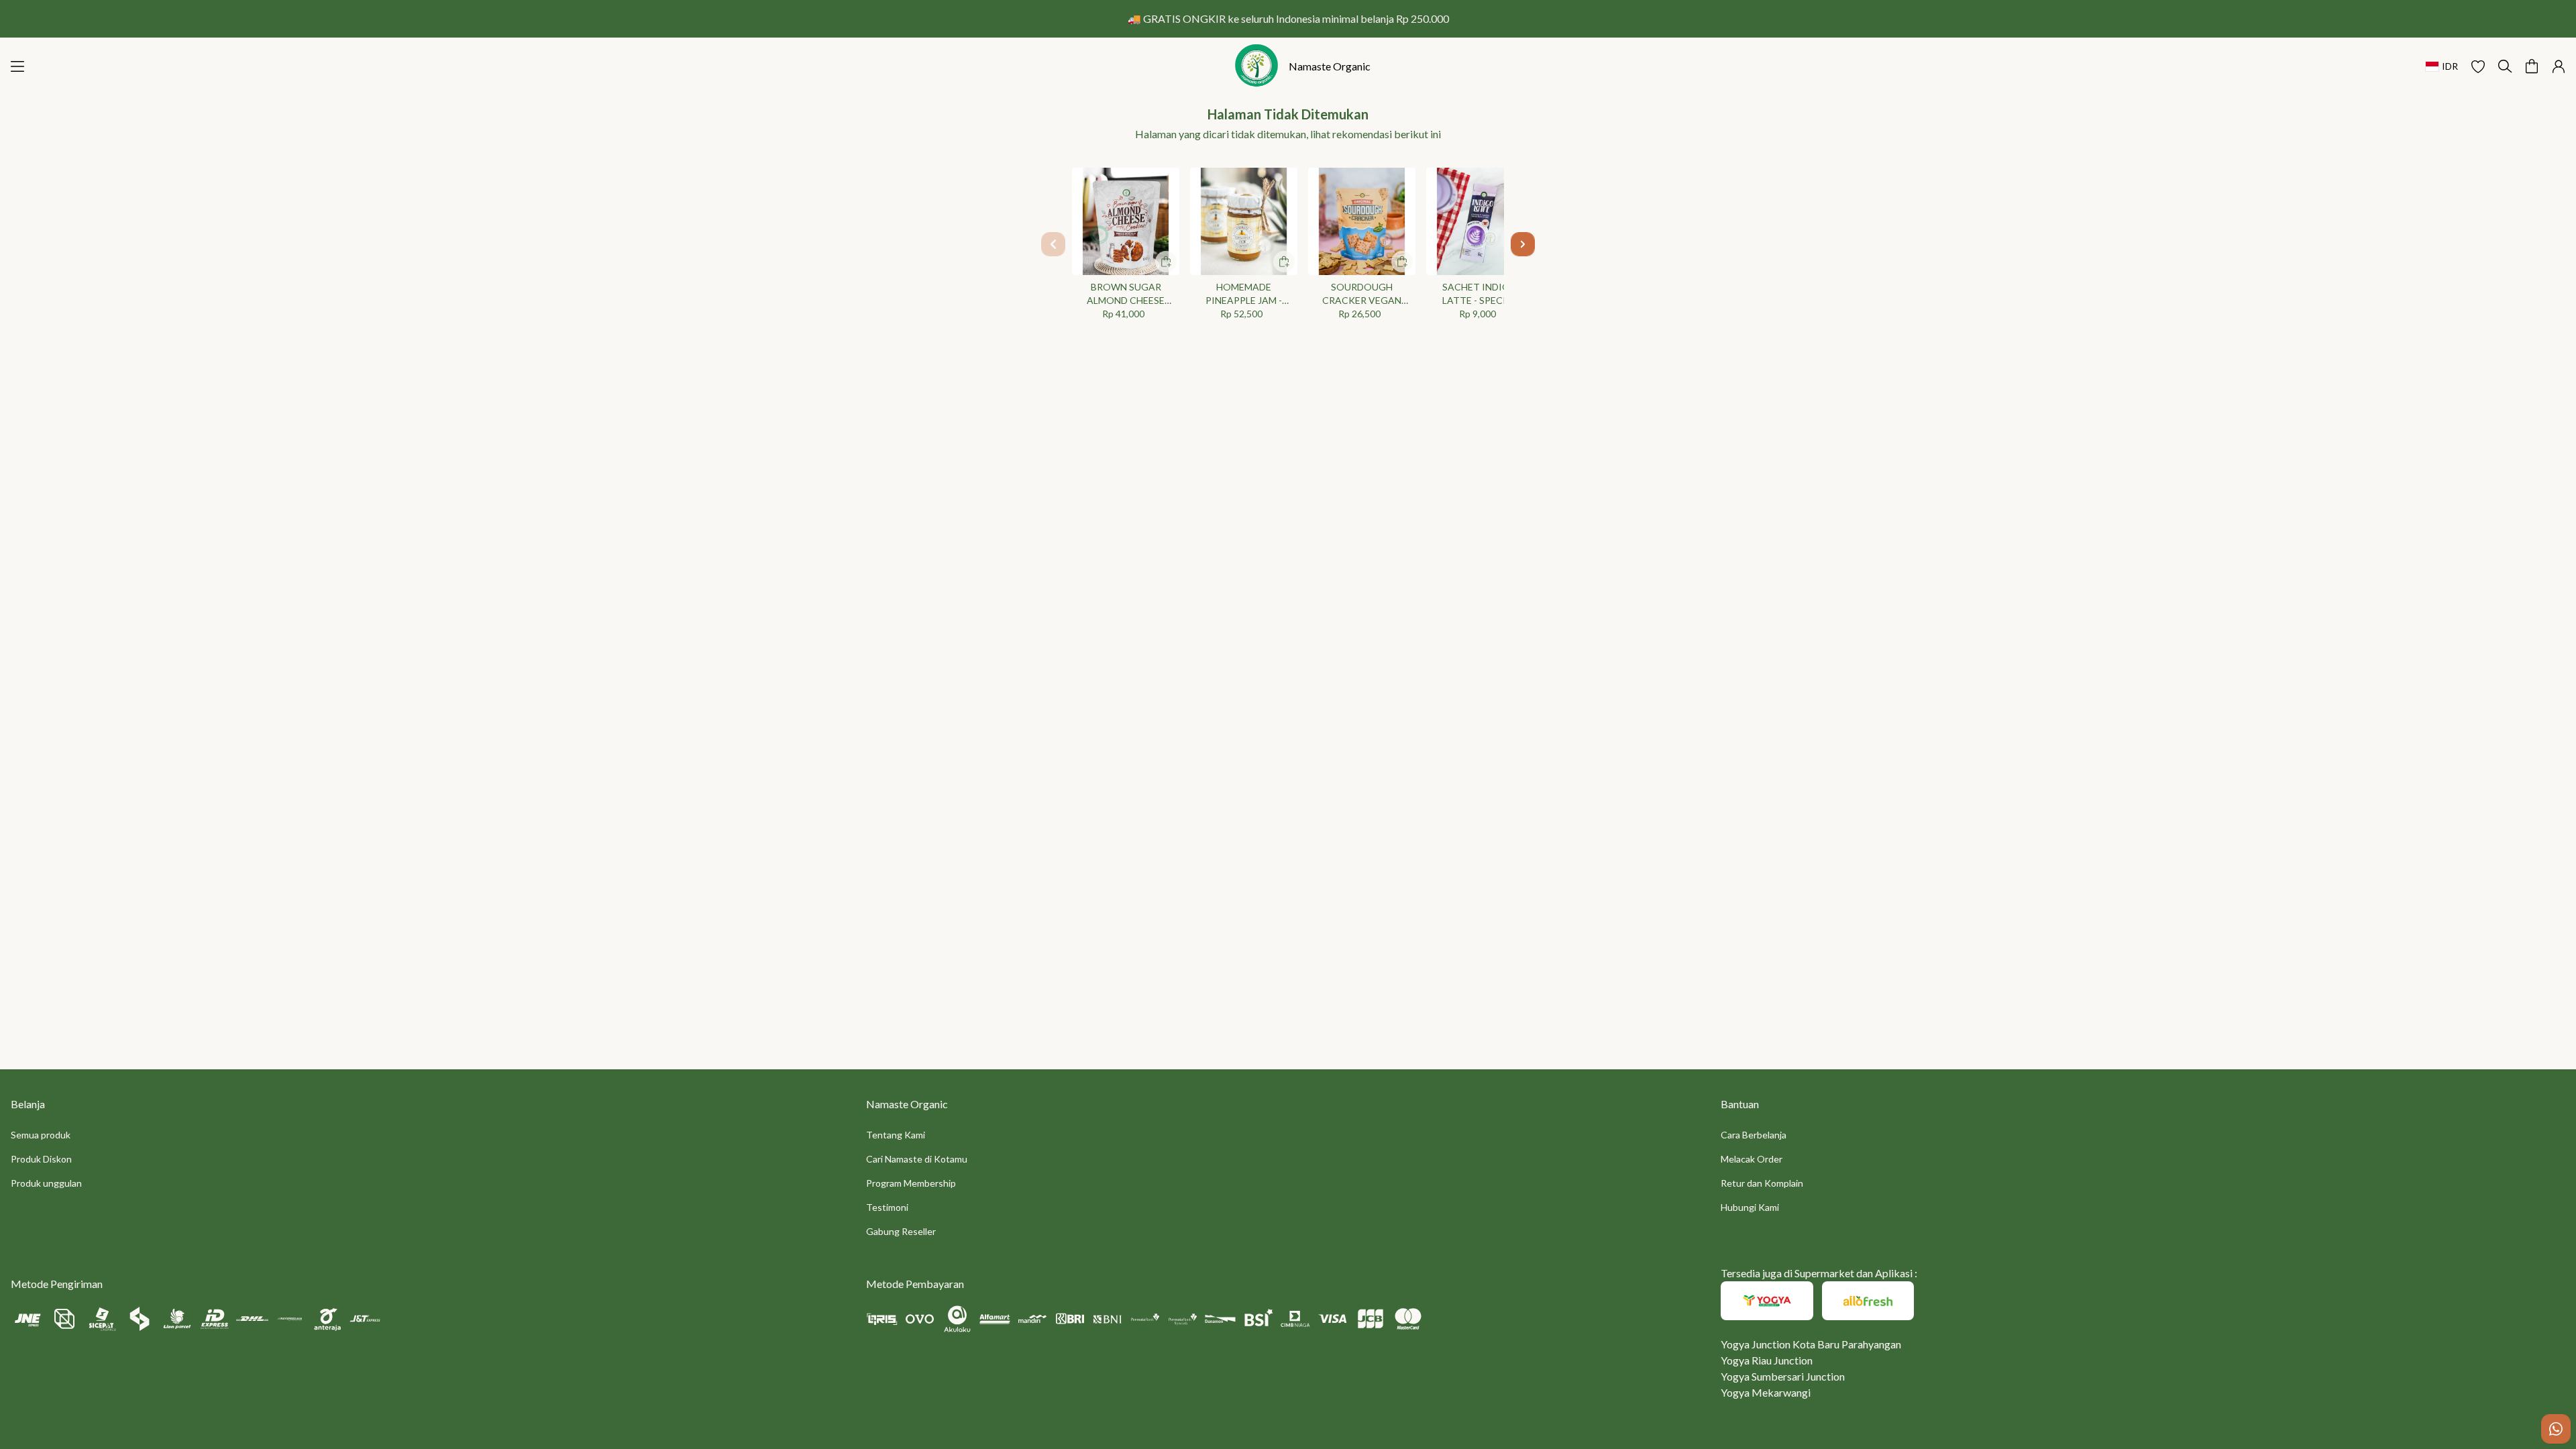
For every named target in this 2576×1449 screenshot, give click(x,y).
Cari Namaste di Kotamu (917, 1159)
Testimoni (887, 1207)
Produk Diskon (41, 1159)
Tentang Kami (896, 1135)
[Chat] (2556, 1429)
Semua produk (41, 1135)
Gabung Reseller (901, 1231)
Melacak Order (1752, 1159)
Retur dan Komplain (1762, 1183)
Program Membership (911, 1183)
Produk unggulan (46, 1183)
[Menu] (17, 66)
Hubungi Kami (1750, 1207)
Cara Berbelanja (1754, 1135)
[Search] (2505, 66)
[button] (2478, 66)
